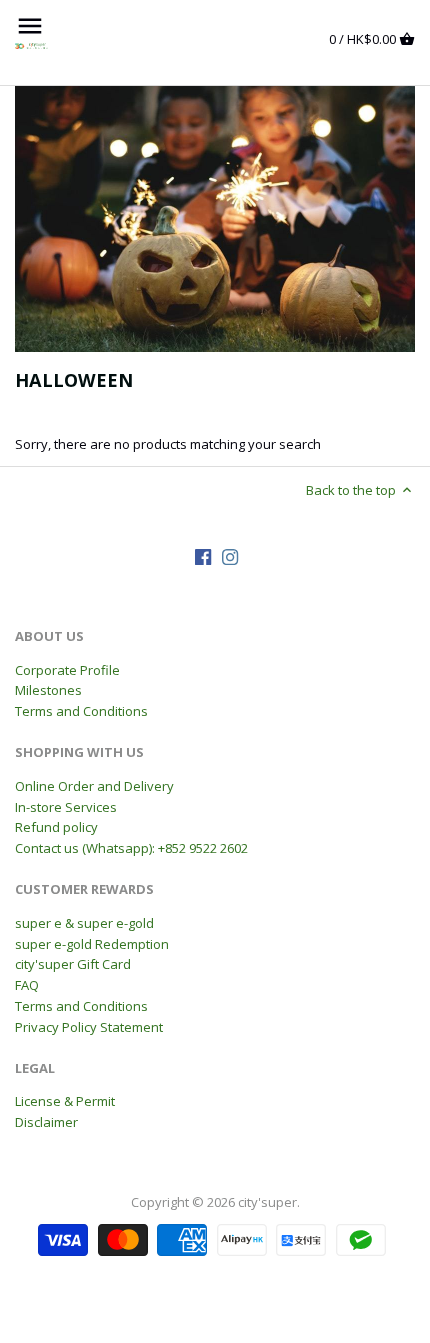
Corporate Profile (67, 670)
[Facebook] (203, 556)
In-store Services (66, 807)
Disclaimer (46, 1122)
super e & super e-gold (84, 923)
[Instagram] (230, 556)
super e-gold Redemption (92, 944)
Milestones (48, 690)
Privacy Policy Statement (89, 1027)
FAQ (27, 985)
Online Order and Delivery (94, 786)
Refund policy (56, 827)
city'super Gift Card (73, 964)
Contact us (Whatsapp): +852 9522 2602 (131, 848)
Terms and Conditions (81, 711)
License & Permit (65, 1101)
